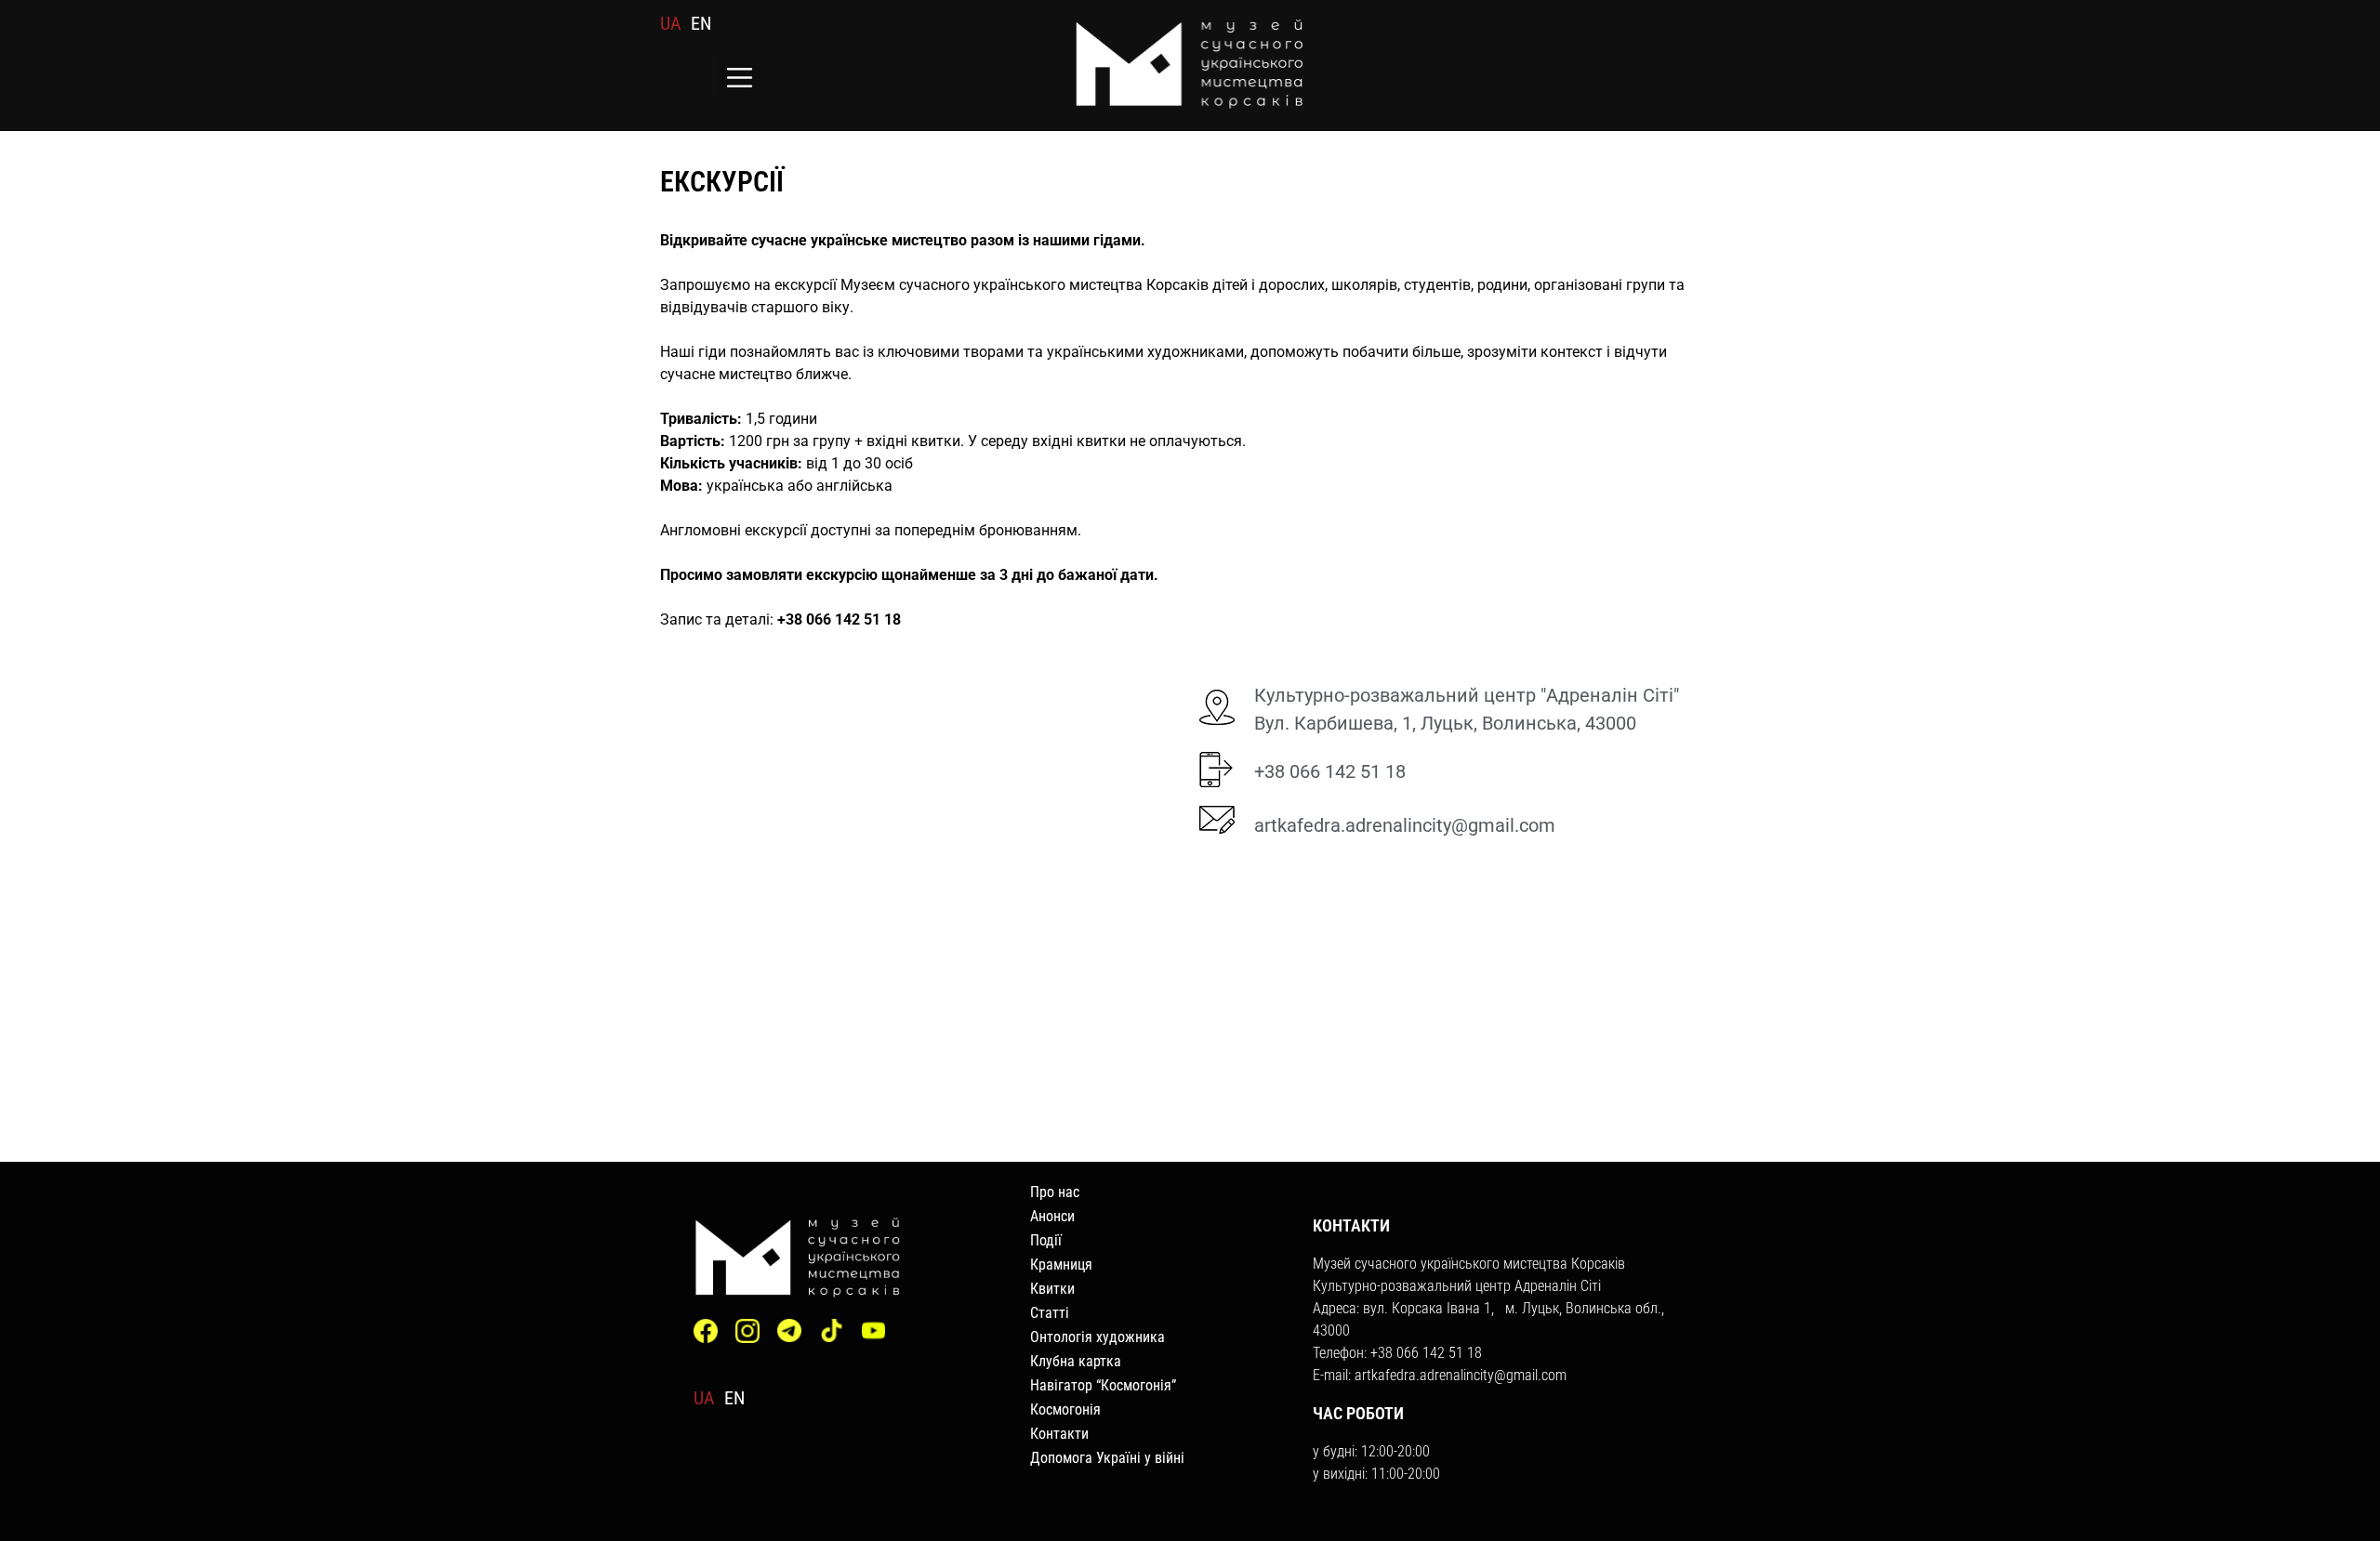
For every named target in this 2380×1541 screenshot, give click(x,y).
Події (1046, 1240)
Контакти (1059, 1434)
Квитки (1052, 1289)
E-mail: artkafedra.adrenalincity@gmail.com (1440, 1375)
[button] (740, 79)
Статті (1050, 1313)
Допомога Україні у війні (1107, 1458)
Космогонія (1065, 1409)
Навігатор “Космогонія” (1103, 1385)
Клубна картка (1076, 1361)
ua (671, 23)
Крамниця (1061, 1264)
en (701, 23)
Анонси (1052, 1216)
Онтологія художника (1097, 1337)
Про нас (1055, 1192)
